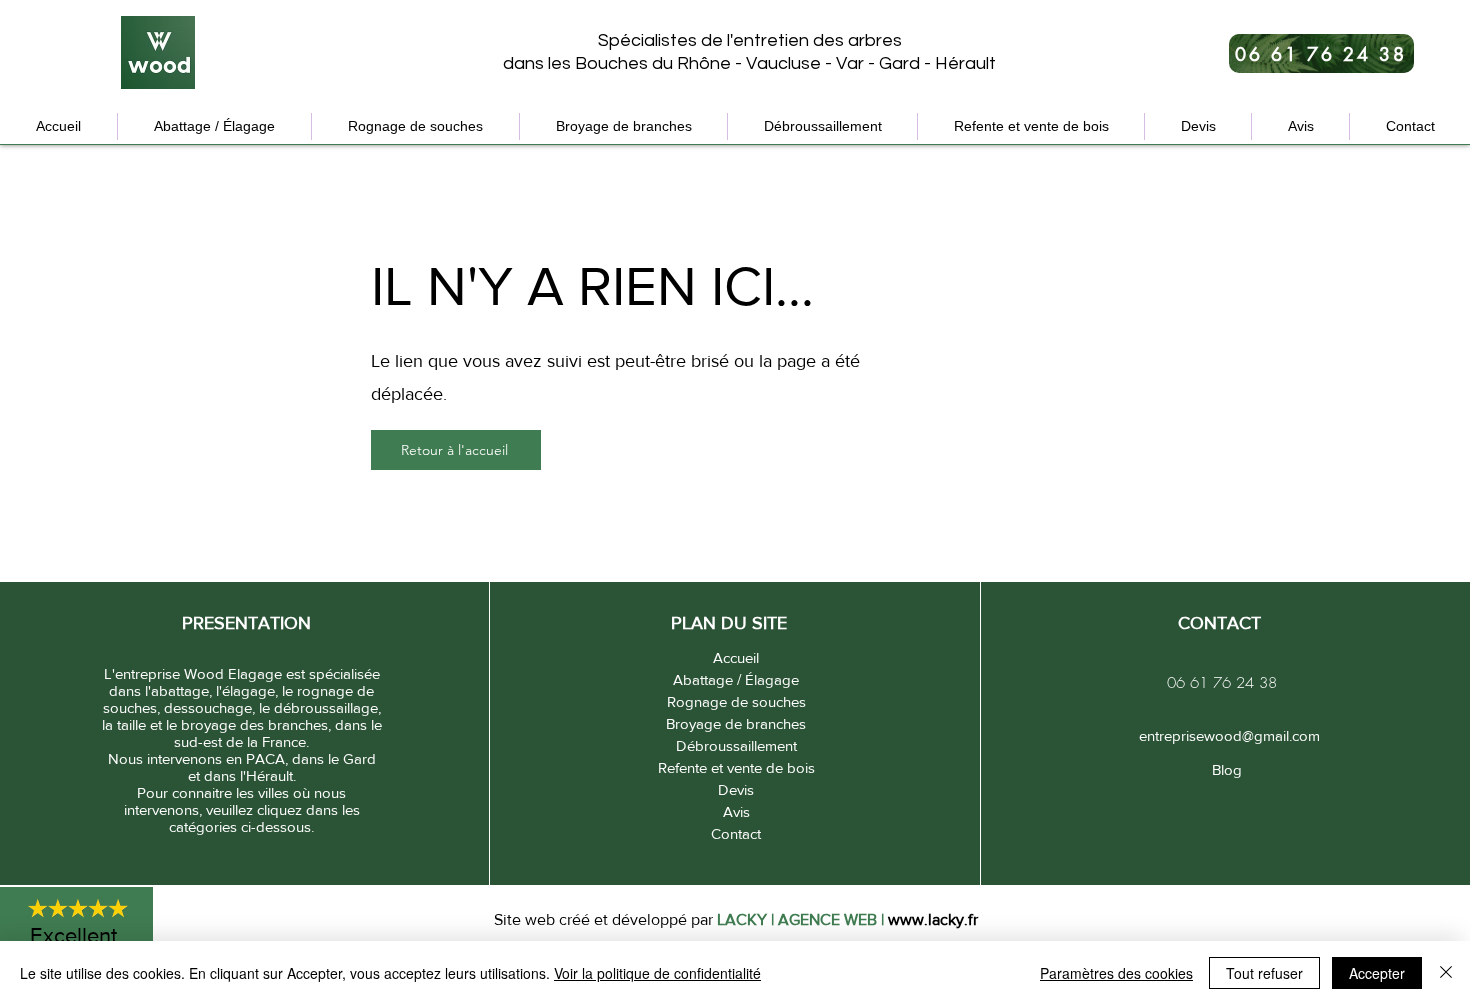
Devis (736, 789)
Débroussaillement (736, 745)
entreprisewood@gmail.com (1227, 735)
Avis (736, 811)
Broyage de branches (736, 723)
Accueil (736, 657)
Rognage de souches (736, 701)
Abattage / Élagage (736, 679)
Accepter (1377, 973)
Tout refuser (1264, 973)
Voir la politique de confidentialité (657, 973)
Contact (736, 833)
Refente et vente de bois (736, 767)
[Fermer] (1446, 973)
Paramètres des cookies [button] (1116, 973)
